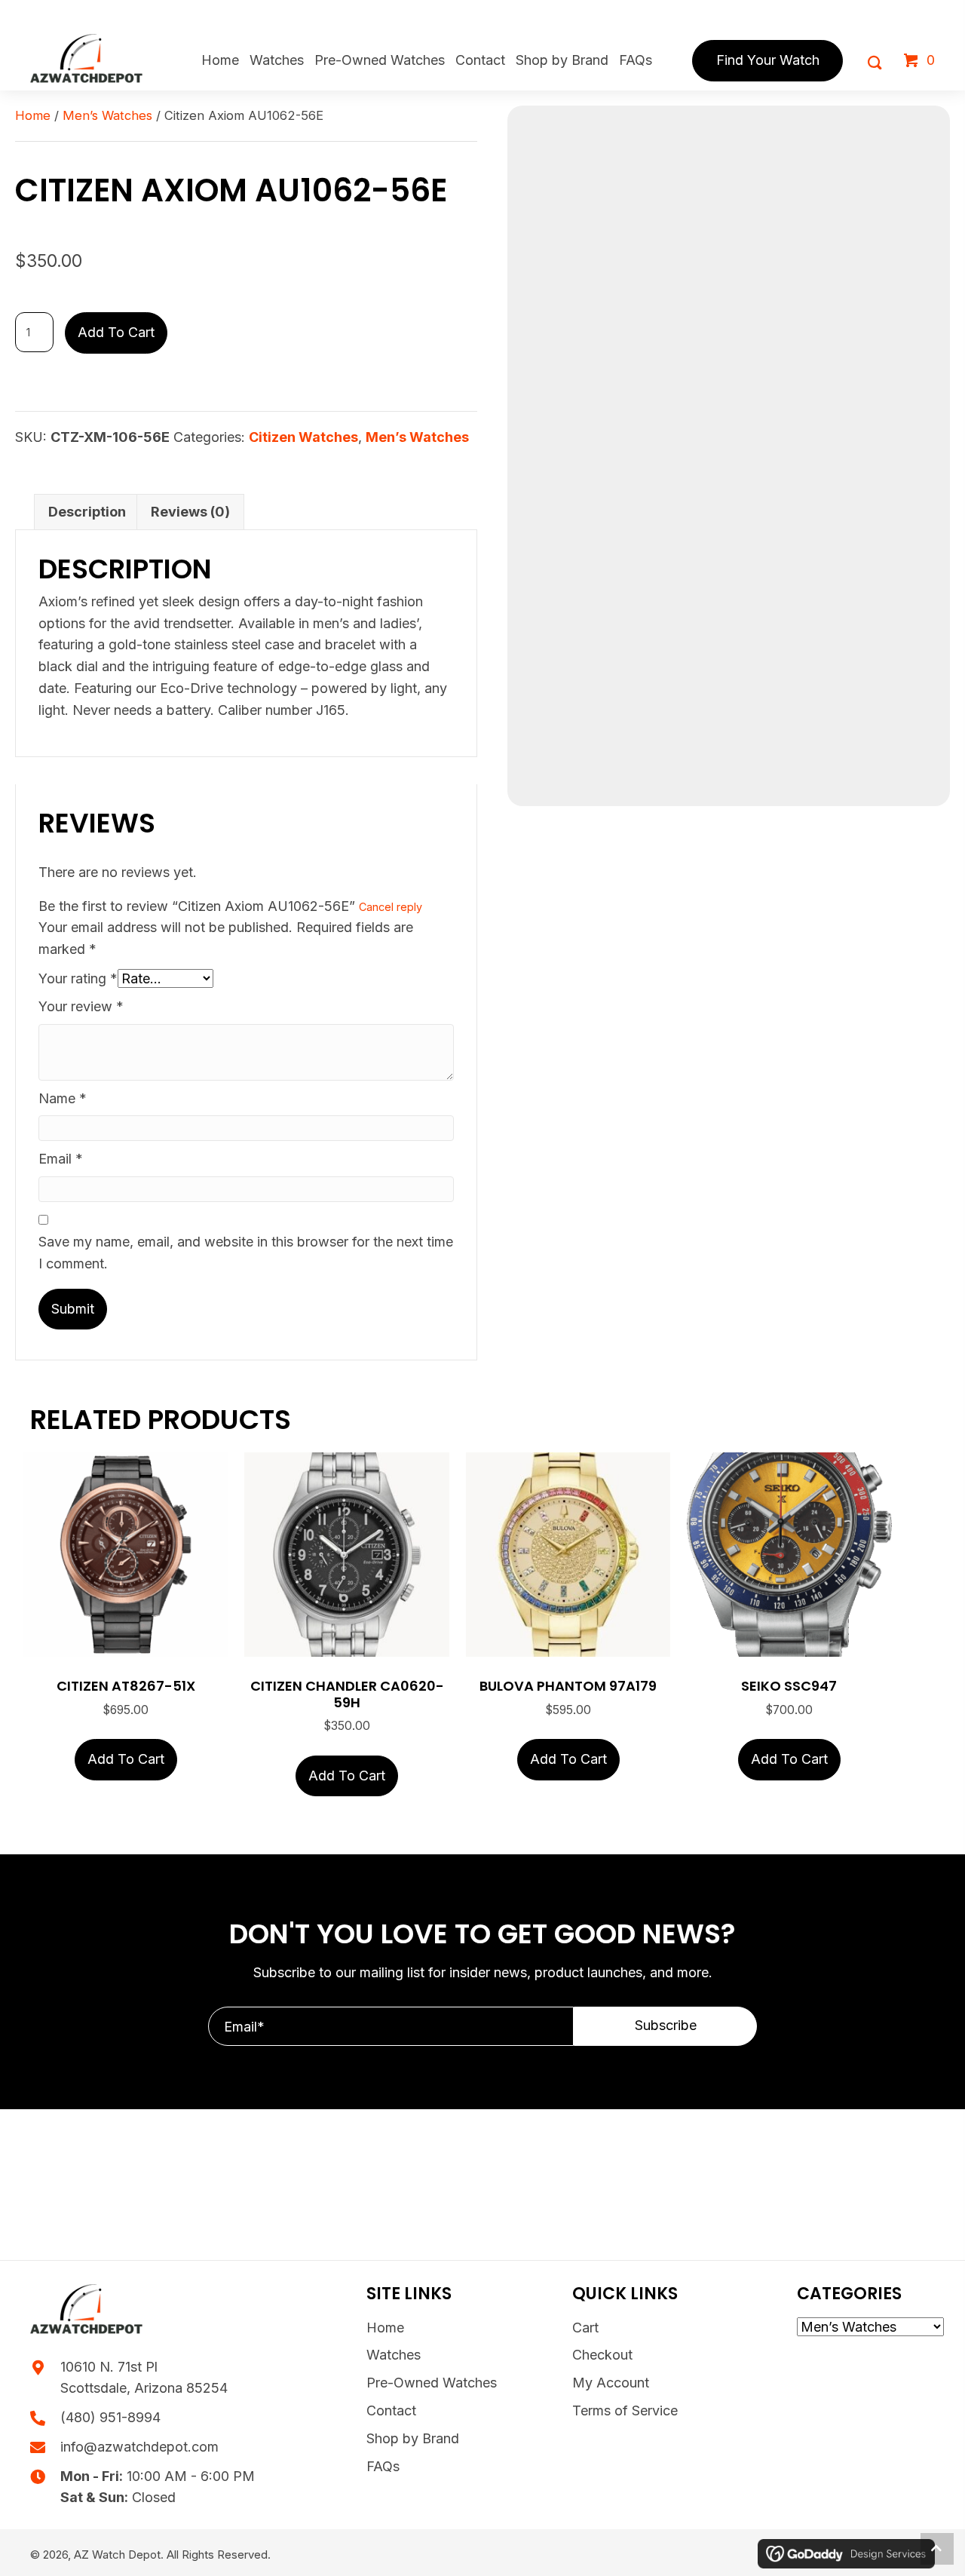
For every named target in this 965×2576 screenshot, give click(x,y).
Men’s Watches (107, 115)
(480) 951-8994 (110, 2417)
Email (61, 1159)
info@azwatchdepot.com (139, 2447)
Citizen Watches (303, 437)
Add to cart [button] (126, 1759)
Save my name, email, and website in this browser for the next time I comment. (246, 1253)
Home (33, 115)
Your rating (78, 978)
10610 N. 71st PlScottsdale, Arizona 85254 (144, 2378)
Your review (81, 1006)
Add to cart (116, 332)
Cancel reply (391, 907)
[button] (665, 2026)
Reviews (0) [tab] (190, 512)
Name (63, 1098)
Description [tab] (87, 512)
